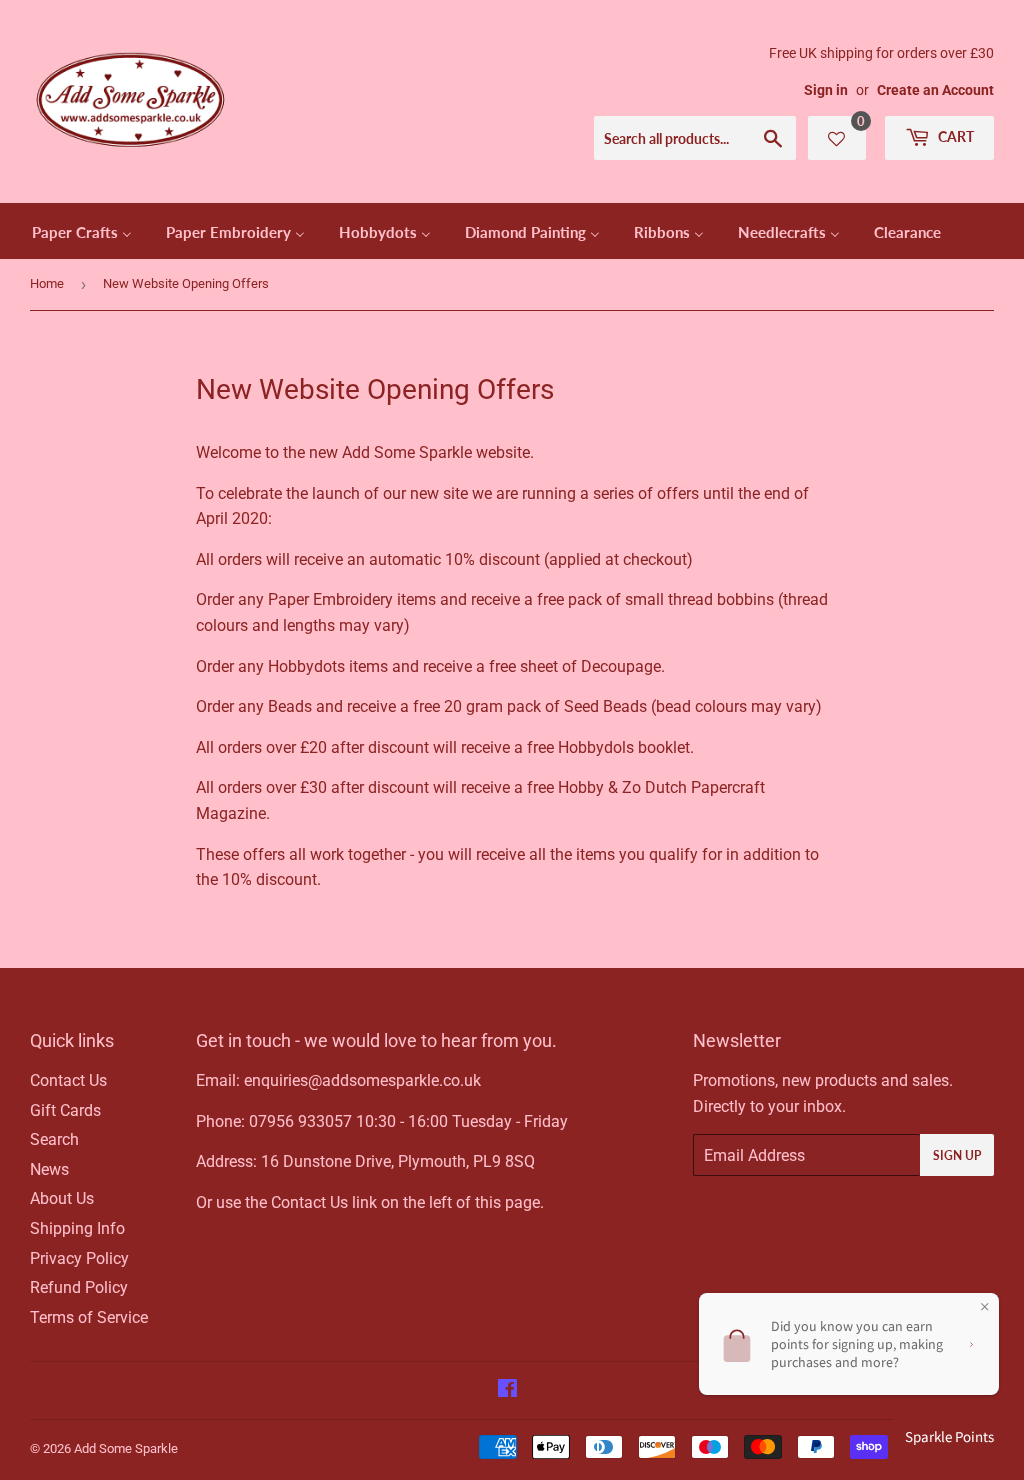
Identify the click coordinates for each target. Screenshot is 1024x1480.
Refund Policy (79, 1287)
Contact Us (68, 1080)
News (49, 1169)
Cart (954, 136)
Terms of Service (89, 1317)
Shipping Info (77, 1228)
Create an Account (935, 90)
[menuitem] (82, 231)
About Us (62, 1198)
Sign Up (957, 1155)
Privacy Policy (79, 1258)
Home (47, 283)
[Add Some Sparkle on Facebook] (507, 1390)
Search (54, 1139)
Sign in (826, 90)
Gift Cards (65, 1110)
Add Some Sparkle (126, 1448)
